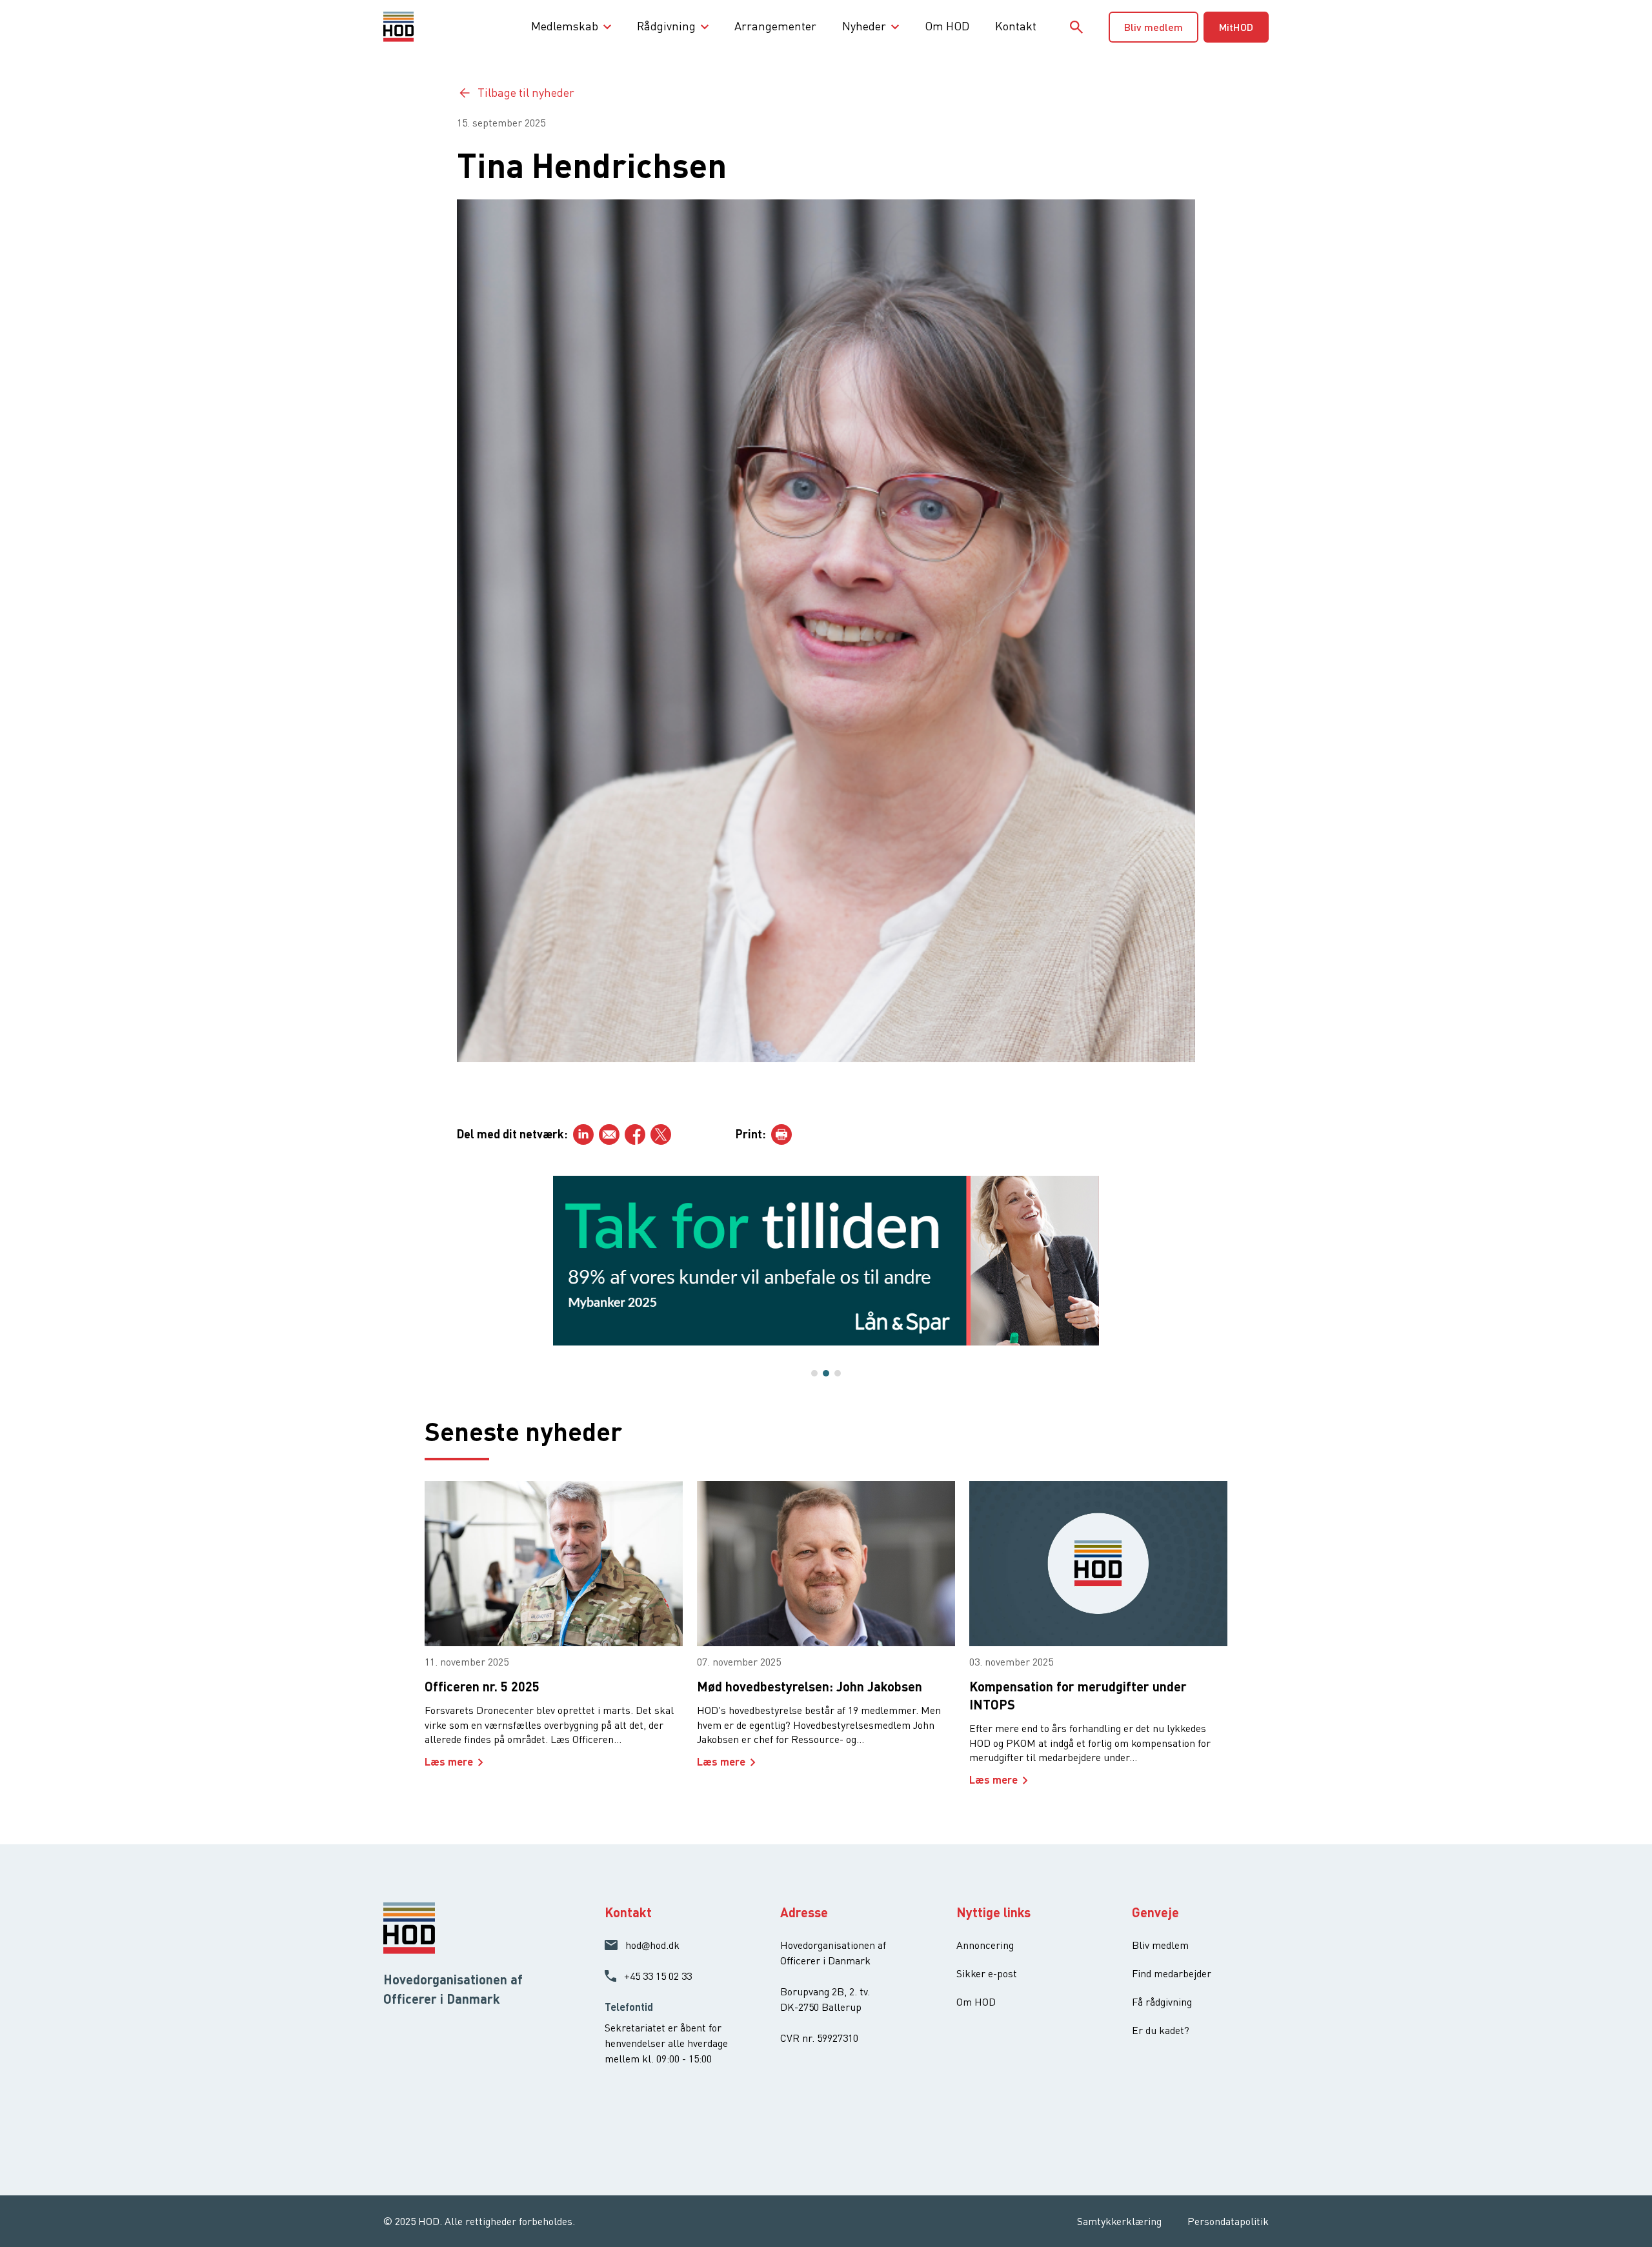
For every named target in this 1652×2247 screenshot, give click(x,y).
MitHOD (1236, 27)
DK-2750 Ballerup (821, 2007)
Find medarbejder (1172, 1973)
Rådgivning (666, 26)
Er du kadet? (1161, 2030)
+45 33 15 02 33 (658, 1976)
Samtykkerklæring (1119, 2221)
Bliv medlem (1153, 27)
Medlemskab (565, 26)
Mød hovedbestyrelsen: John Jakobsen (810, 1686)
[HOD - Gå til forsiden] (420, 26)
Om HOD (947, 26)
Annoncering (985, 1945)
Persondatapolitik (1228, 2221)
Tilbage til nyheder (526, 92)
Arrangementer (775, 26)
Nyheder (864, 26)
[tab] (814, 1373)
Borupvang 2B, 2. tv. (825, 1991)
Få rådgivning (1162, 2002)
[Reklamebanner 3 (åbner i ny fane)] (826, 1261)
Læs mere (449, 1761)
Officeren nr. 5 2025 (482, 1686)
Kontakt (1016, 26)
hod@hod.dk (652, 1945)
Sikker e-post (987, 1973)
